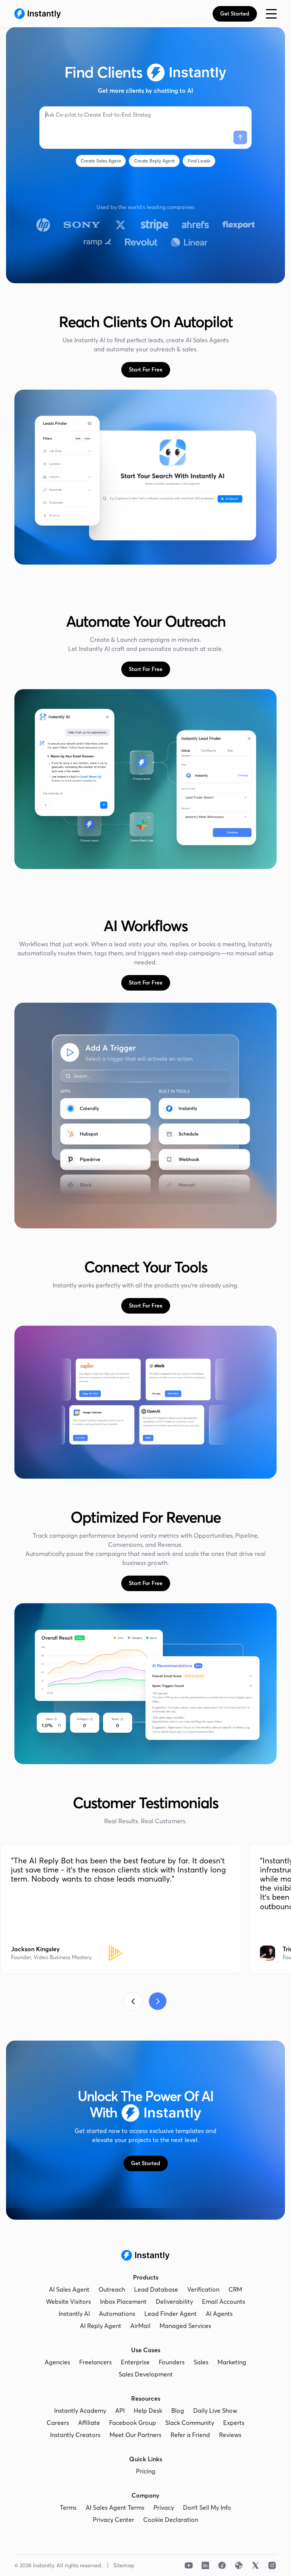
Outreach (112, 2289)
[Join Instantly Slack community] (239, 2565)
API (120, 2411)
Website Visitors (68, 2301)
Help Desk (148, 2411)
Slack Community (190, 2423)
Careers (58, 2423)
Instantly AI (74, 2314)
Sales (201, 2362)
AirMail (140, 2326)
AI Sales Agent (69, 2289)
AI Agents (219, 2314)
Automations (117, 2314)
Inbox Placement (123, 2301)
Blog (178, 2411)
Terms (68, 2507)
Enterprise (135, 2362)
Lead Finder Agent (171, 2314)
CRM (235, 2289)
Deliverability (174, 2301)
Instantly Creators (75, 2435)
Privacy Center (113, 2520)
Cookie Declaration (171, 2520)
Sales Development (146, 2374)
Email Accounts (224, 2301)
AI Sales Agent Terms (115, 2507)
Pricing (146, 2471)
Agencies (57, 2362)
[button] (271, 14)
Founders (172, 2362)
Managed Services (185, 2326)
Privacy (164, 2507)
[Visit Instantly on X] (255, 2565)
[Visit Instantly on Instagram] (272, 2565)
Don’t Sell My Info (207, 2507)
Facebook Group (133, 2423)
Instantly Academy (80, 2411)
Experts (234, 2423)
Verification (203, 2289)
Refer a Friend (190, 2435)
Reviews (230, 2435)
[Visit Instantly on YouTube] (189, 2565)
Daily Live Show (215, 2411)
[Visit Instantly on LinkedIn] (205, 2565)
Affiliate (89, 2423)
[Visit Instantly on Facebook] (222, 2565)
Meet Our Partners (135, 2435)
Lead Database (156, 2289)
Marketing (232, 2362)
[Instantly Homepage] (38, 14)
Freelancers (95, 2362)
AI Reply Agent (101, 2326)
